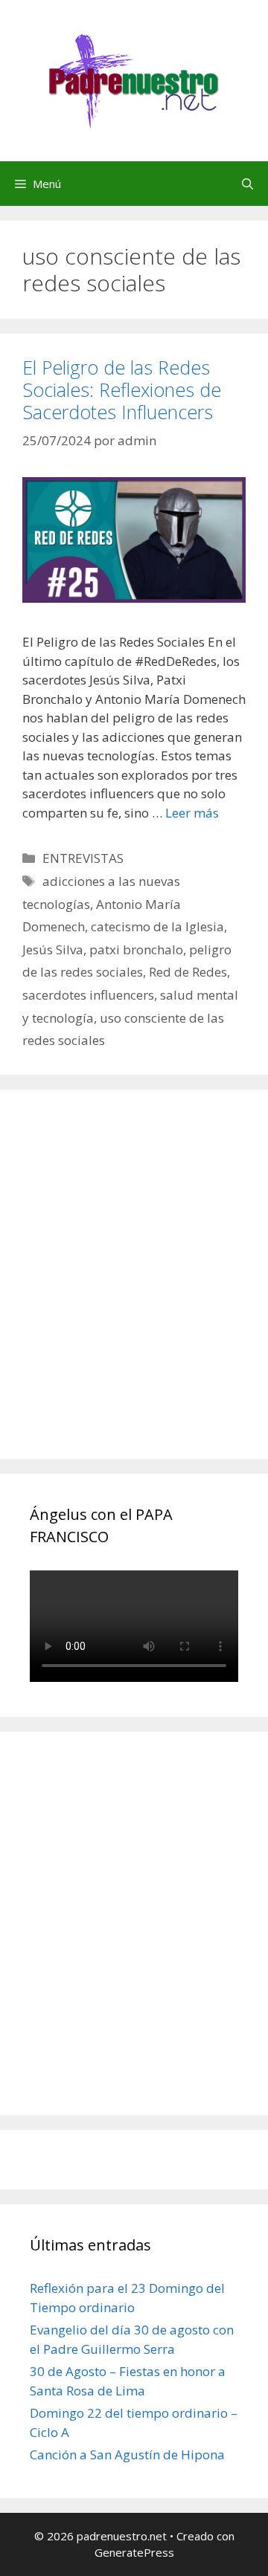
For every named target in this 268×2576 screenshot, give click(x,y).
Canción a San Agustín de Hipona (127, 2454)
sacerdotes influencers (88, 995)
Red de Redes (188, 972)
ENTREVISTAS (83, 858)
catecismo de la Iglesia (157, 926)
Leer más (192, 813)
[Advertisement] (134, 1291)
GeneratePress (134, 2552)
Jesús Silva (53, 949)
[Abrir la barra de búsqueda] (248, 184)
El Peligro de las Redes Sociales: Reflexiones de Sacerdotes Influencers (122, 389)
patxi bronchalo (136, 949)
